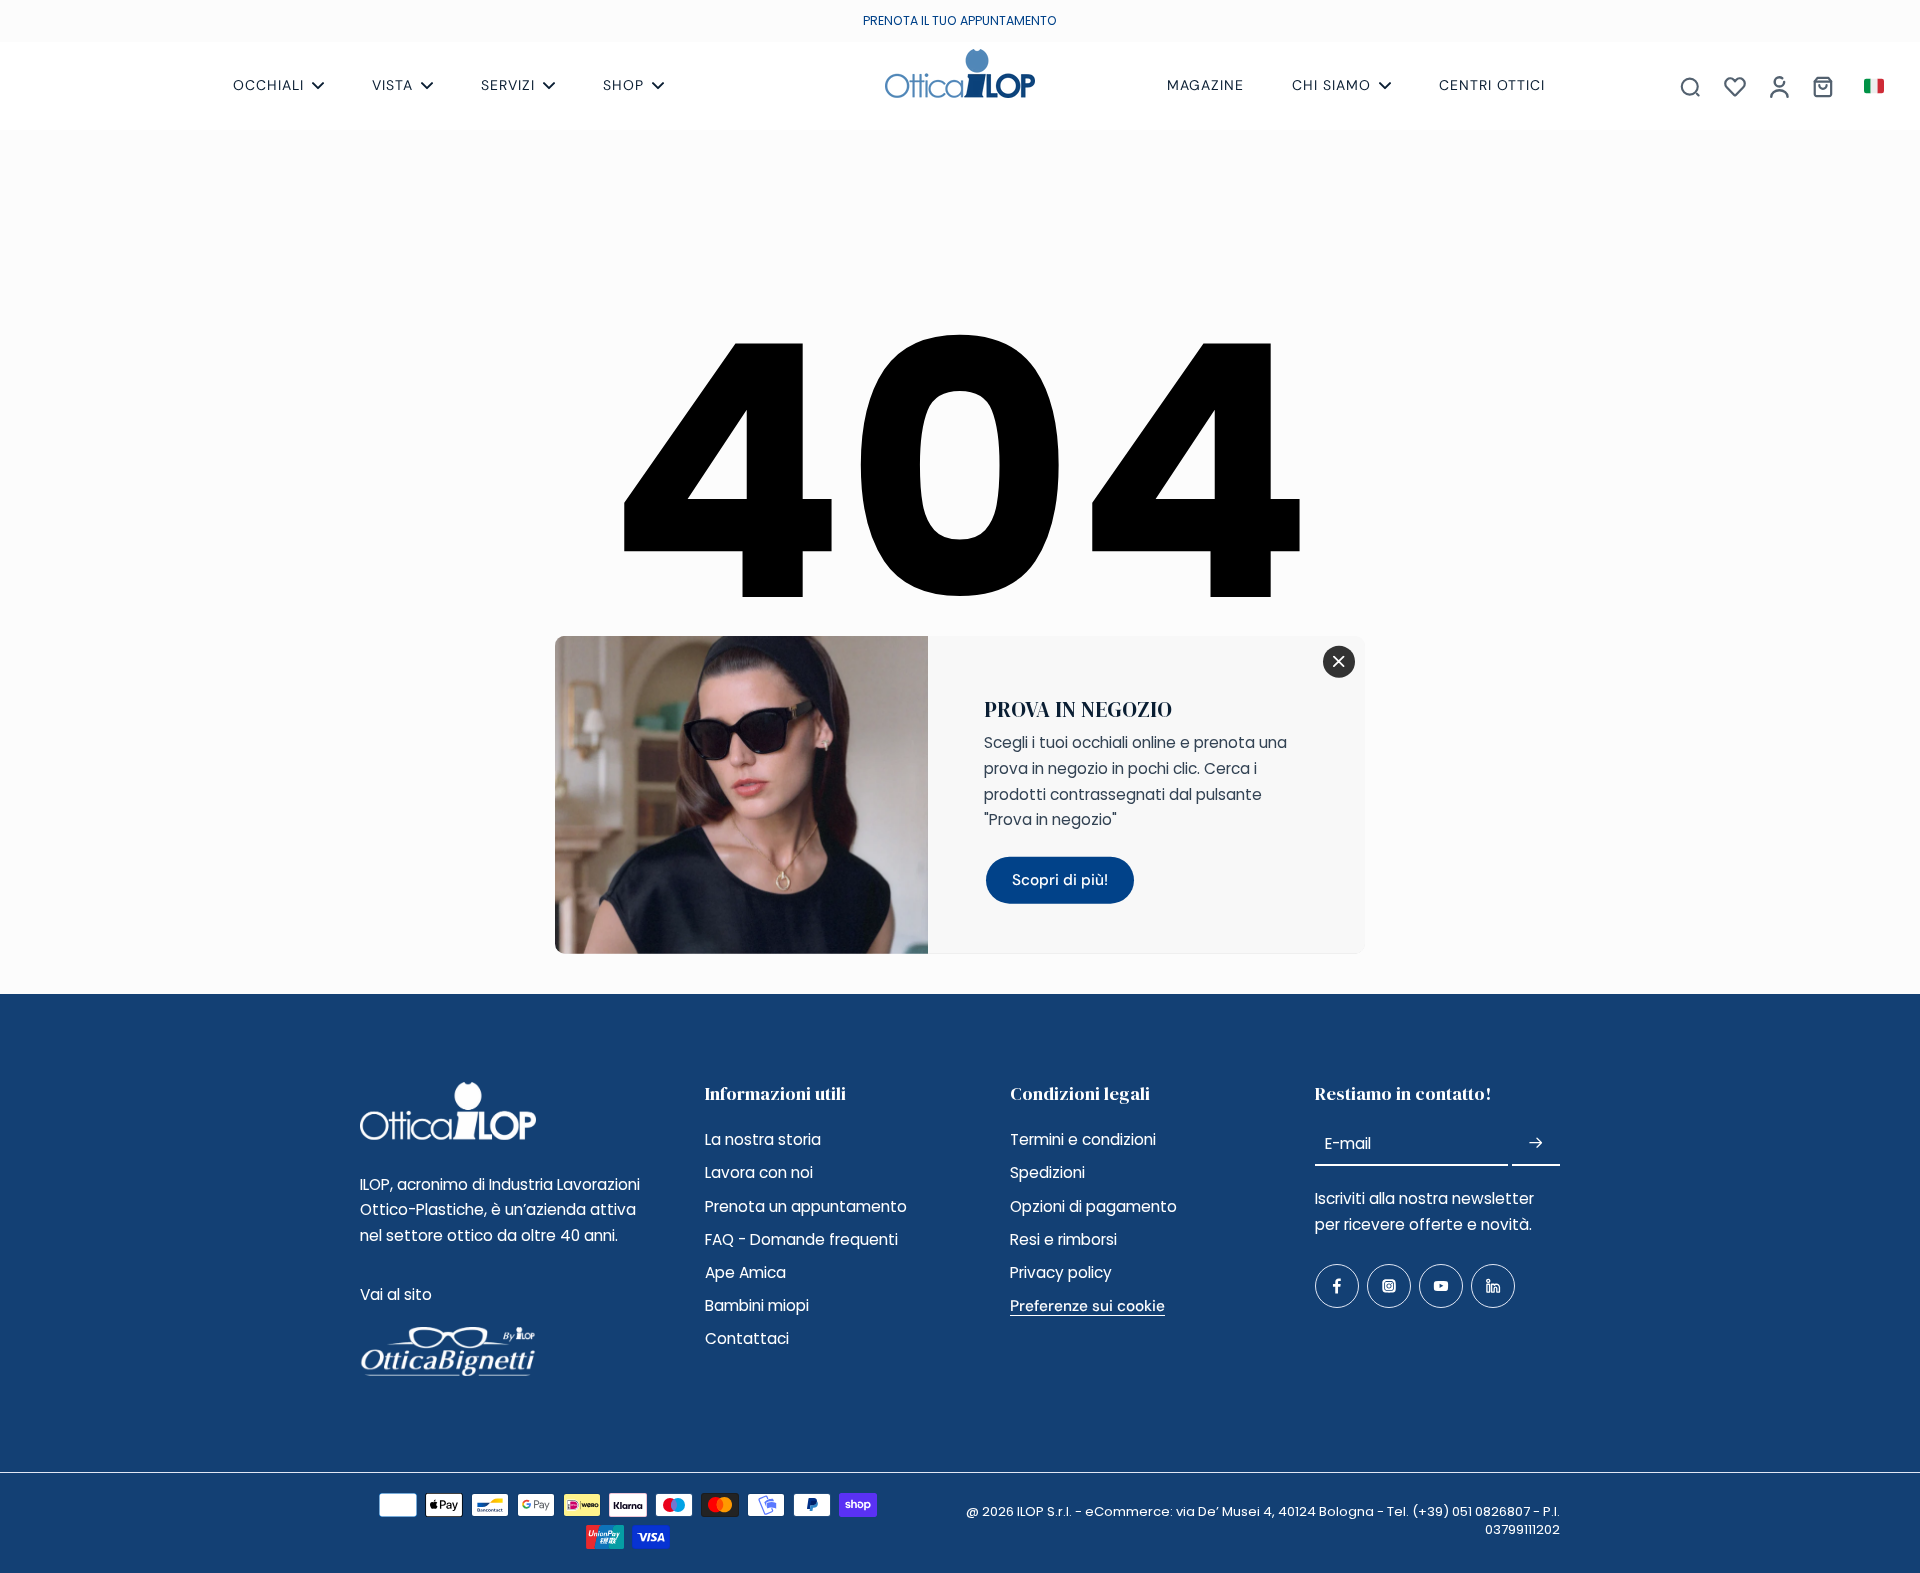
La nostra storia (763, 1139)
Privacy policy (1061, 1272)
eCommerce (1127, 1511)
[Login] (1778, 86)
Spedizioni (1047, 1172)
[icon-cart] (1822, 86)
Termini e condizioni (1083, 1139)
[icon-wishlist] (1734, 86)
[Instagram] (1389, 1286)
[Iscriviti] (1536, 1143)
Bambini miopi (757, 1305)
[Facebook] (1337, 1286)
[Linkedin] (1493, 1286)
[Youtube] (1441, 1286)
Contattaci (747, 1338)
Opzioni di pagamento (1093, 1206)
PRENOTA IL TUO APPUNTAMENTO (960, 20)
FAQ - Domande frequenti (801, 1239)
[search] (1690, 86)
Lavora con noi (759, 1172)
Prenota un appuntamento (806, 1206)
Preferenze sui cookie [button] (1087, 1306)
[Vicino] (1339, 661)
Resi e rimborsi (1063, 1239)
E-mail (1348, 1143)
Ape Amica (745, 1272)
